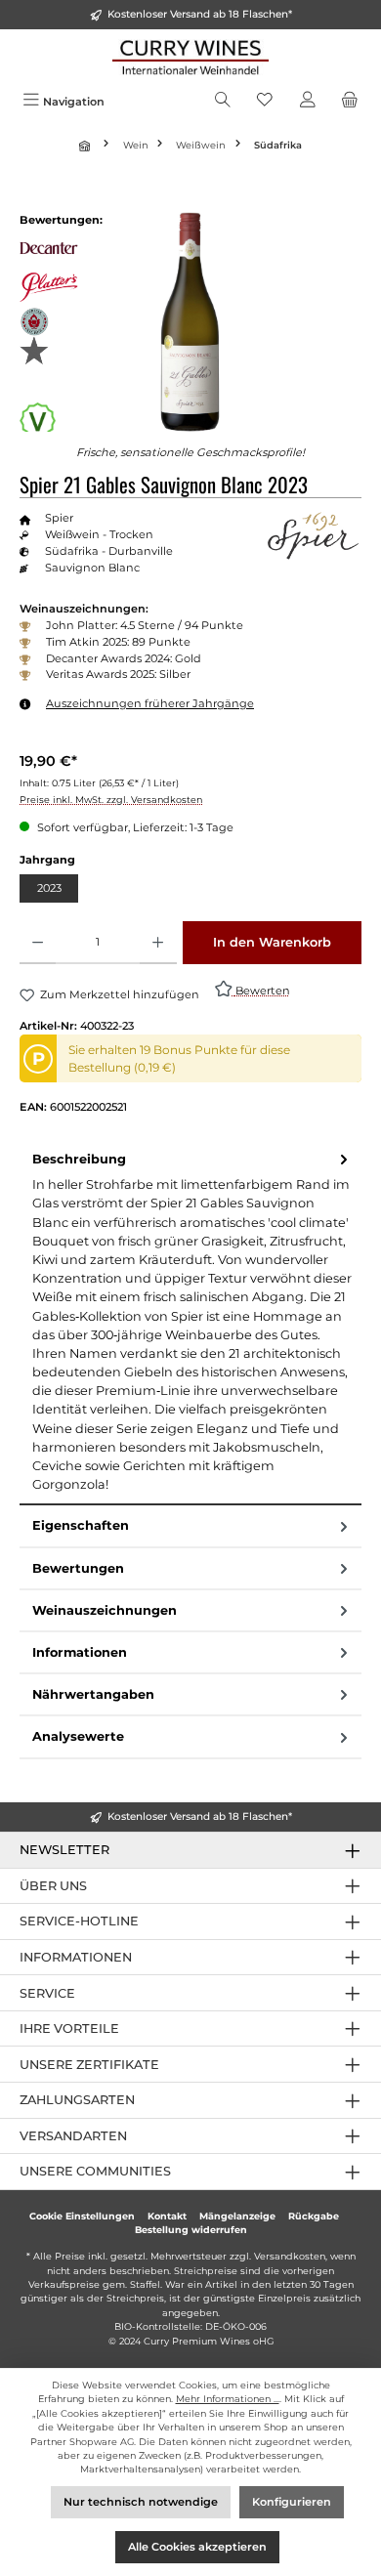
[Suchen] (223, 102)
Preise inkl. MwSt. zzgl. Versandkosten (111, 800)
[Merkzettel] (265, 102)
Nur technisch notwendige (141, 2502)
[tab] (190, 1323)
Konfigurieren (292, 2502)
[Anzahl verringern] (38, 943)
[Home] (87, 146)
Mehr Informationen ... (228, 2399)
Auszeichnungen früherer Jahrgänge (150, 703)
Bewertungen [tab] (78, 1568)
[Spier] (313, 535)
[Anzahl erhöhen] (158, 943)
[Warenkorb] (350, 102)
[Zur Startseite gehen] (190, 57)
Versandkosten (290, 2256)
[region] (190, 322)
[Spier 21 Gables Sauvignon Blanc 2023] (190, 322)
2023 (49, 888)
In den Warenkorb (272, 942)
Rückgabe (314, 2216)
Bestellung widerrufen (191, 2230)
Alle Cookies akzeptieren (197, 2547)
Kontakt (167, 2216)
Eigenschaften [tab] (81, 1525)
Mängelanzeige (237, 2216)
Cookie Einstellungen (82, 2216)
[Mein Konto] (308, 102)
